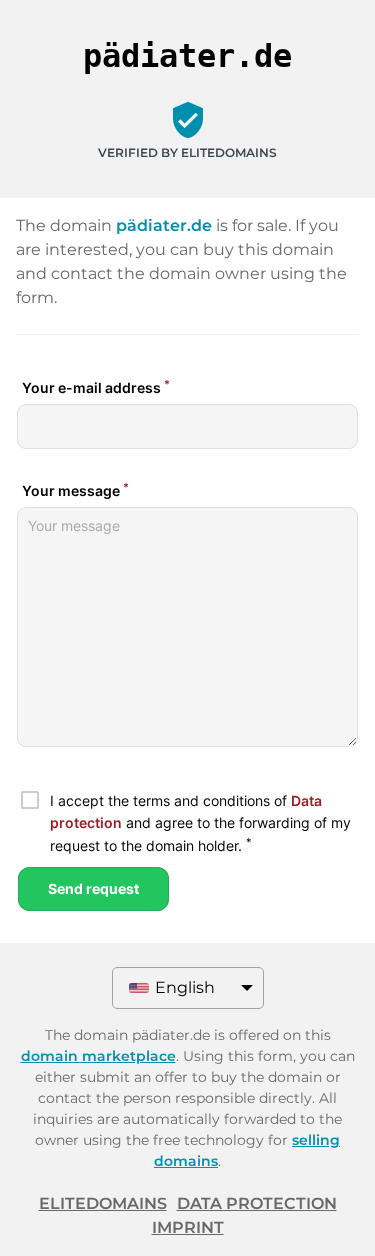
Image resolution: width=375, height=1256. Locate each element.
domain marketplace (98, 1056)
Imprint (188, 1227)
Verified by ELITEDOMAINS (187, 152)
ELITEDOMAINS (103, 1203)
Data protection (257, 1203)
